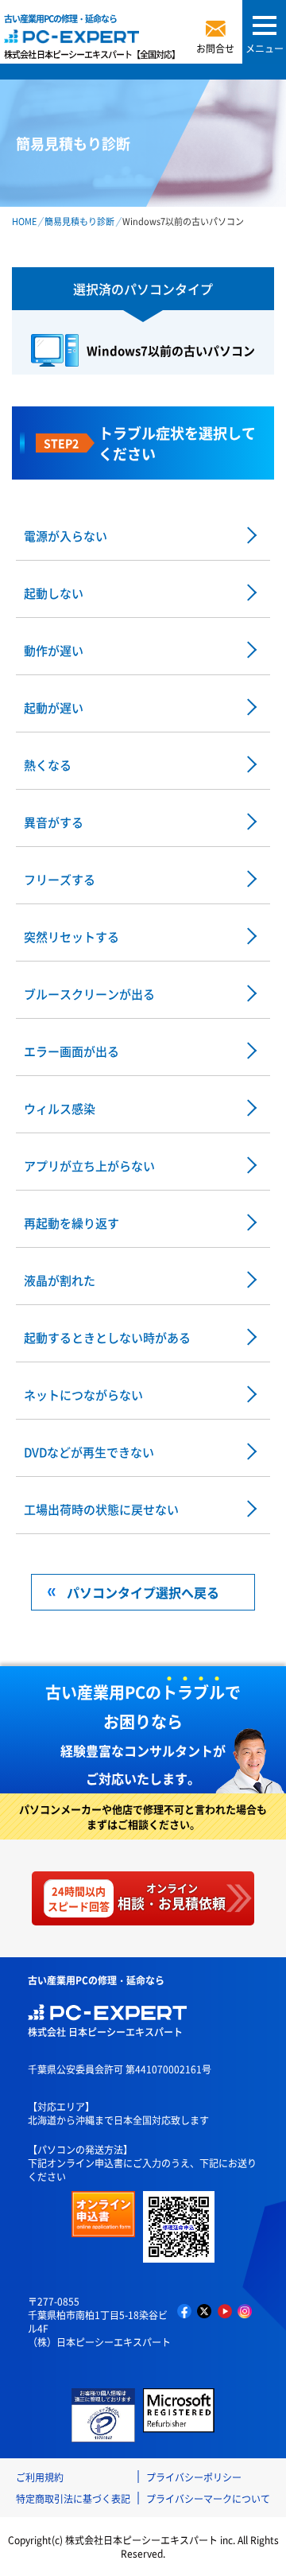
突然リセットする (71, 936)
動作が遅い (54, 650)
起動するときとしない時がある (107, 1337)
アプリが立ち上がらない (89, 1166)
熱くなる (48, 765)
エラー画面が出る (71, 1051)
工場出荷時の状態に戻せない (101, 1509)
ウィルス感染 (60, 1108)
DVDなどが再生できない (89, 1452)
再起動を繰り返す (71, 1223)
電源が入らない (66, 536)
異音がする (54, 822)
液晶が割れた (60, 1280)
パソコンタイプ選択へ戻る (143, 1592)
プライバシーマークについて (208, 2498)
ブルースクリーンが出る (89, 994)
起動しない (54, 593)
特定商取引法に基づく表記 (73, 2498)
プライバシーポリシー (194, 2477)
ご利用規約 (40, 2477)
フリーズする (60, 879)
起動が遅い (54, 707)
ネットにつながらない (83, 1395)
